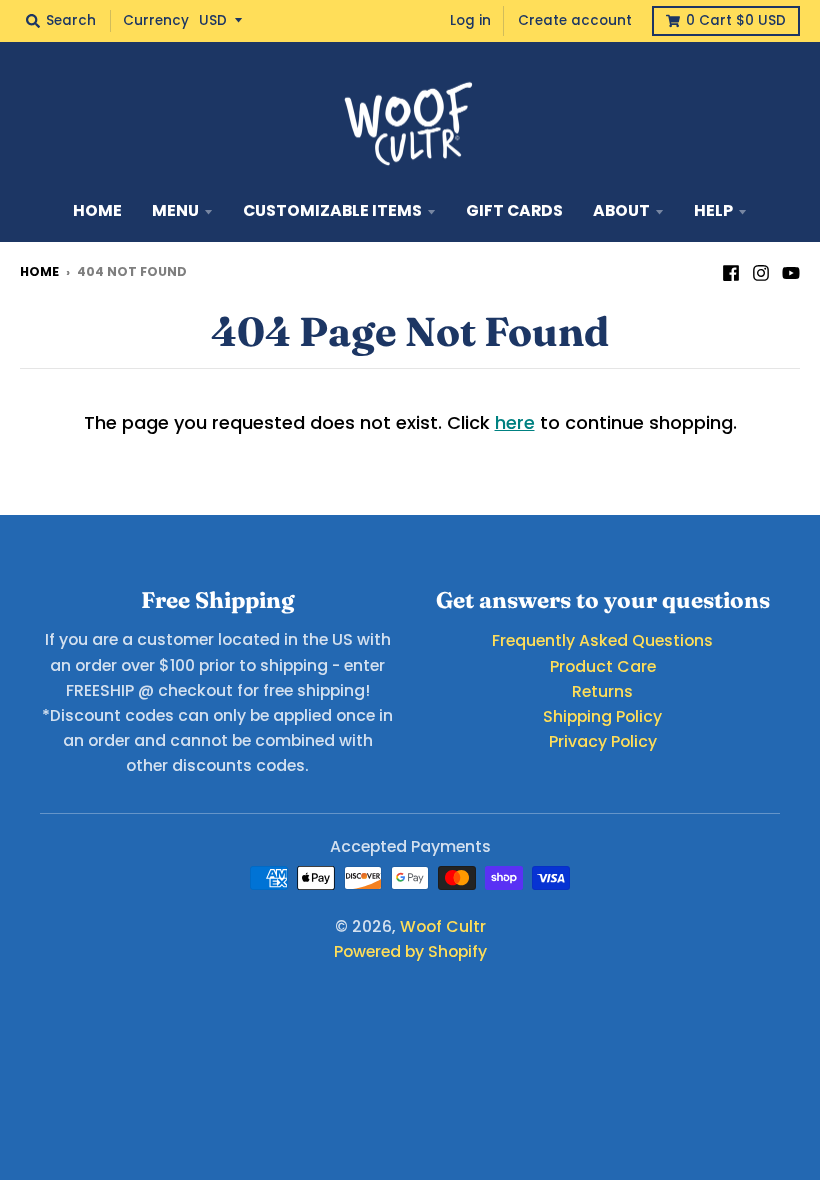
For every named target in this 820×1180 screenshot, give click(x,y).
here (515, 422)
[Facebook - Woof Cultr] (731, 271)
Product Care (603, 666)
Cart (736, 20)
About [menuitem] (621, 210)
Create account (575, 20)
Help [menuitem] (713, 210)
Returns (602, 691)
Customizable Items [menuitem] (332, 210)
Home (39, 271)
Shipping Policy (602, 716)
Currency (156, 20)
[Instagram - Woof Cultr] (761, 271)
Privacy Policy (603, 741)
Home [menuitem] (97, 210)
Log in (470, 20)
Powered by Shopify (410, 951)
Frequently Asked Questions (602, 640)
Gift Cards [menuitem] (514, 210)
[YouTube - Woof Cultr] (791, 271)
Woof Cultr (443, 926)
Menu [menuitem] (175, 210)
